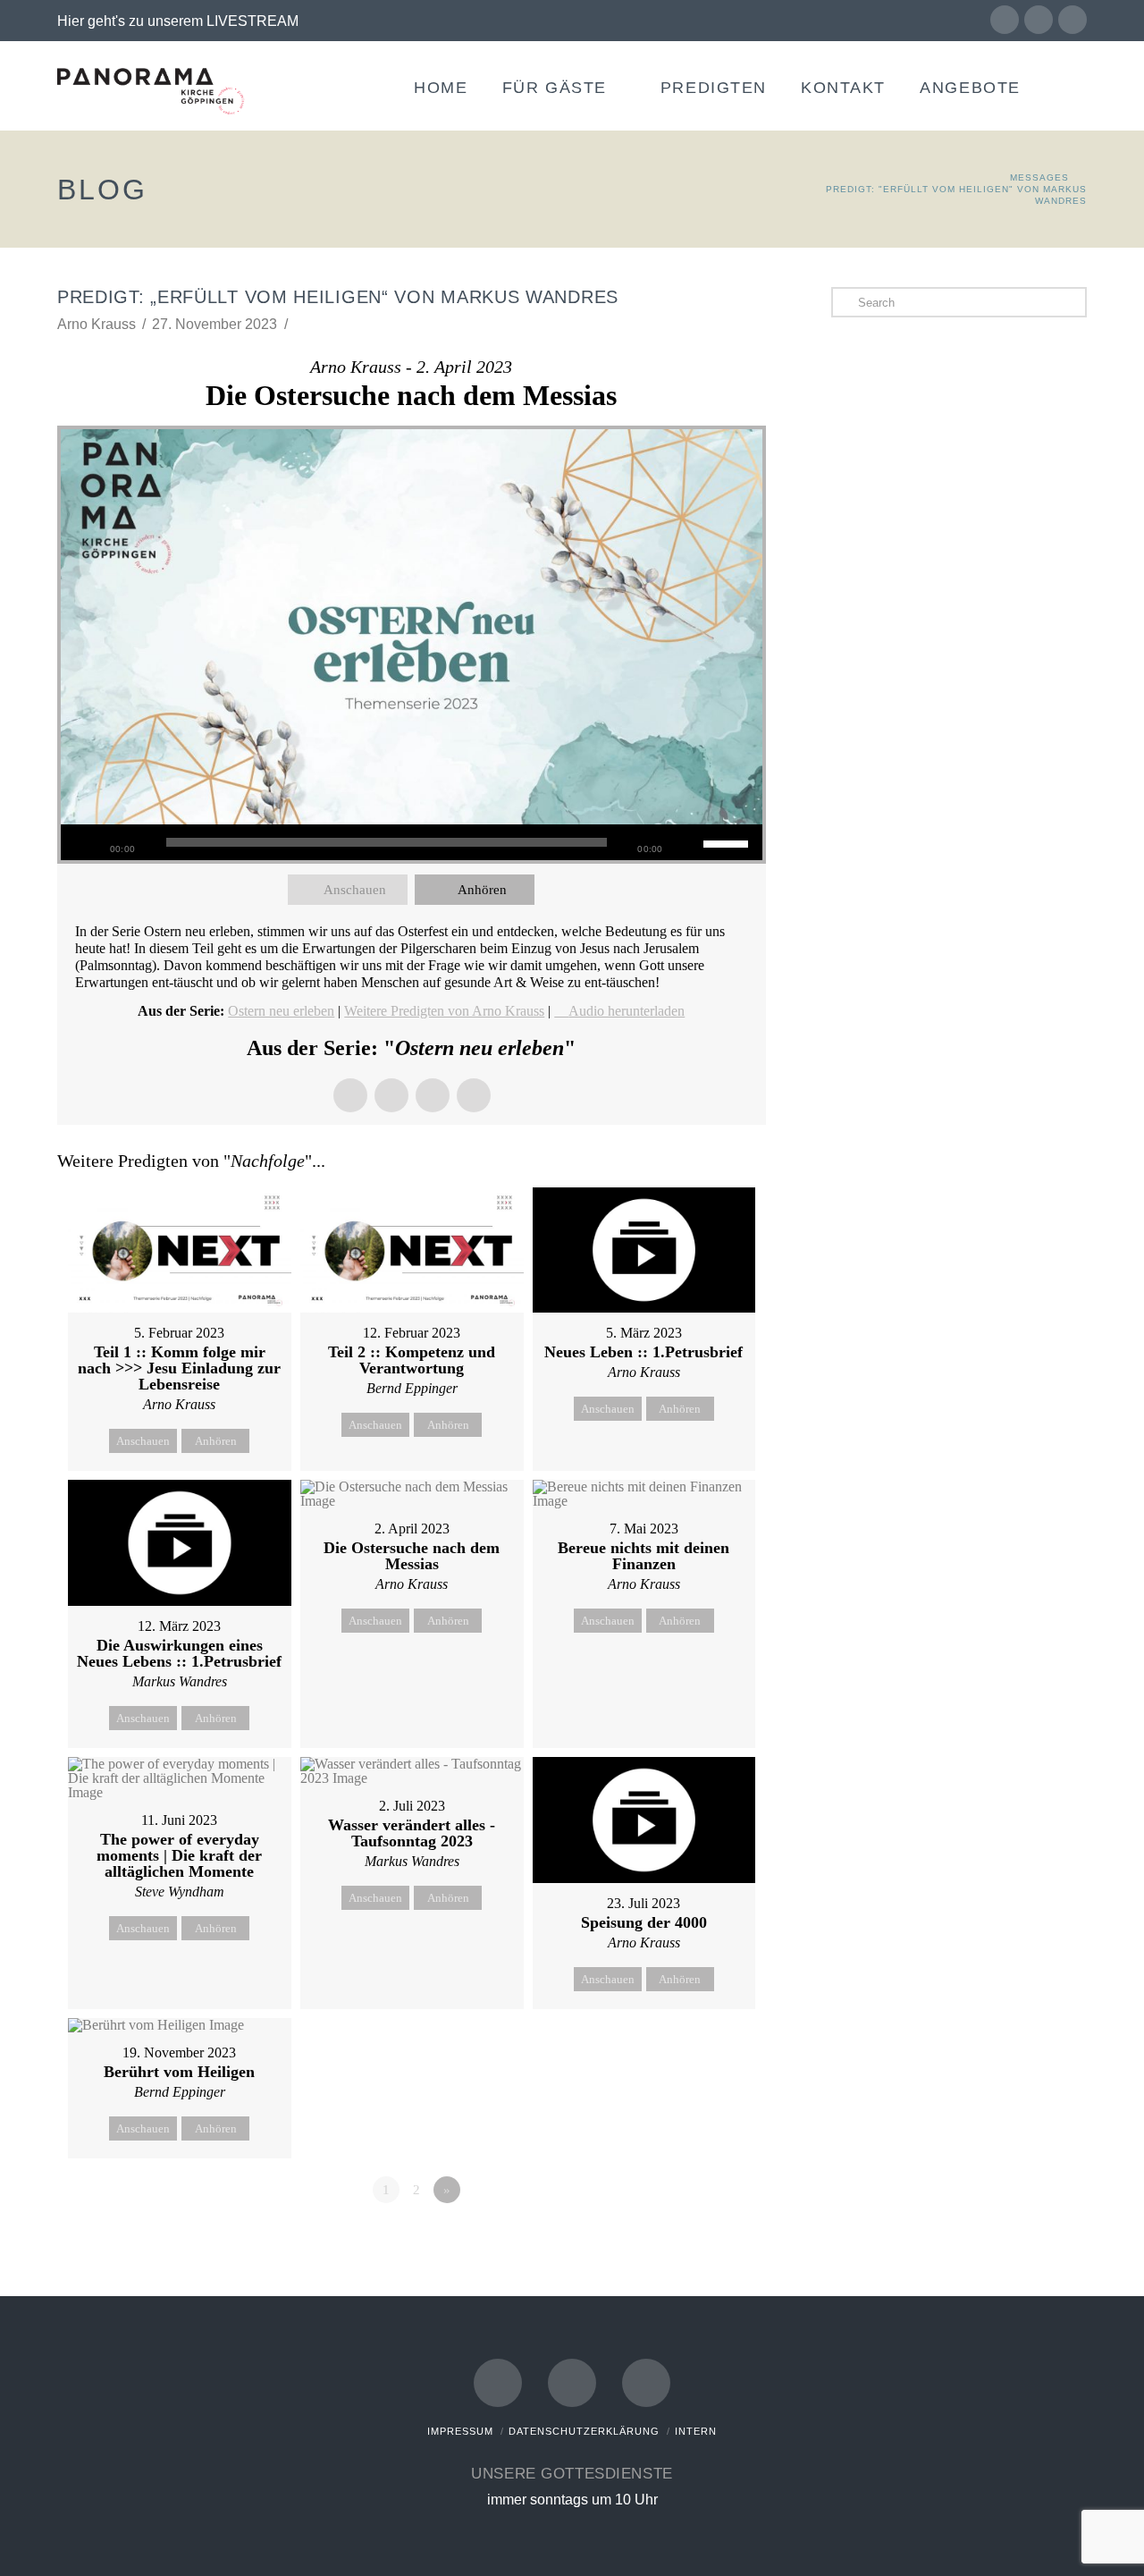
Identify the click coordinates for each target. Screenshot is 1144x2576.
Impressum (460, 2431)
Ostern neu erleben (281, 1011)
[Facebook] (1005, 20)
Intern (696, 2431)
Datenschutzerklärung (584, 2431)
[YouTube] (1039, 20)
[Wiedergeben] (83, 842)
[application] (412, 842)
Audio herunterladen (627, 1011)
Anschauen (355, 890)
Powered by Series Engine (700, 2239)
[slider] (728, 842)
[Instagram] (1072, 20)
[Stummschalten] (690, 842)
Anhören (482, 890)
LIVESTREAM (252, 21)
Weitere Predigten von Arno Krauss (444, 1011)
